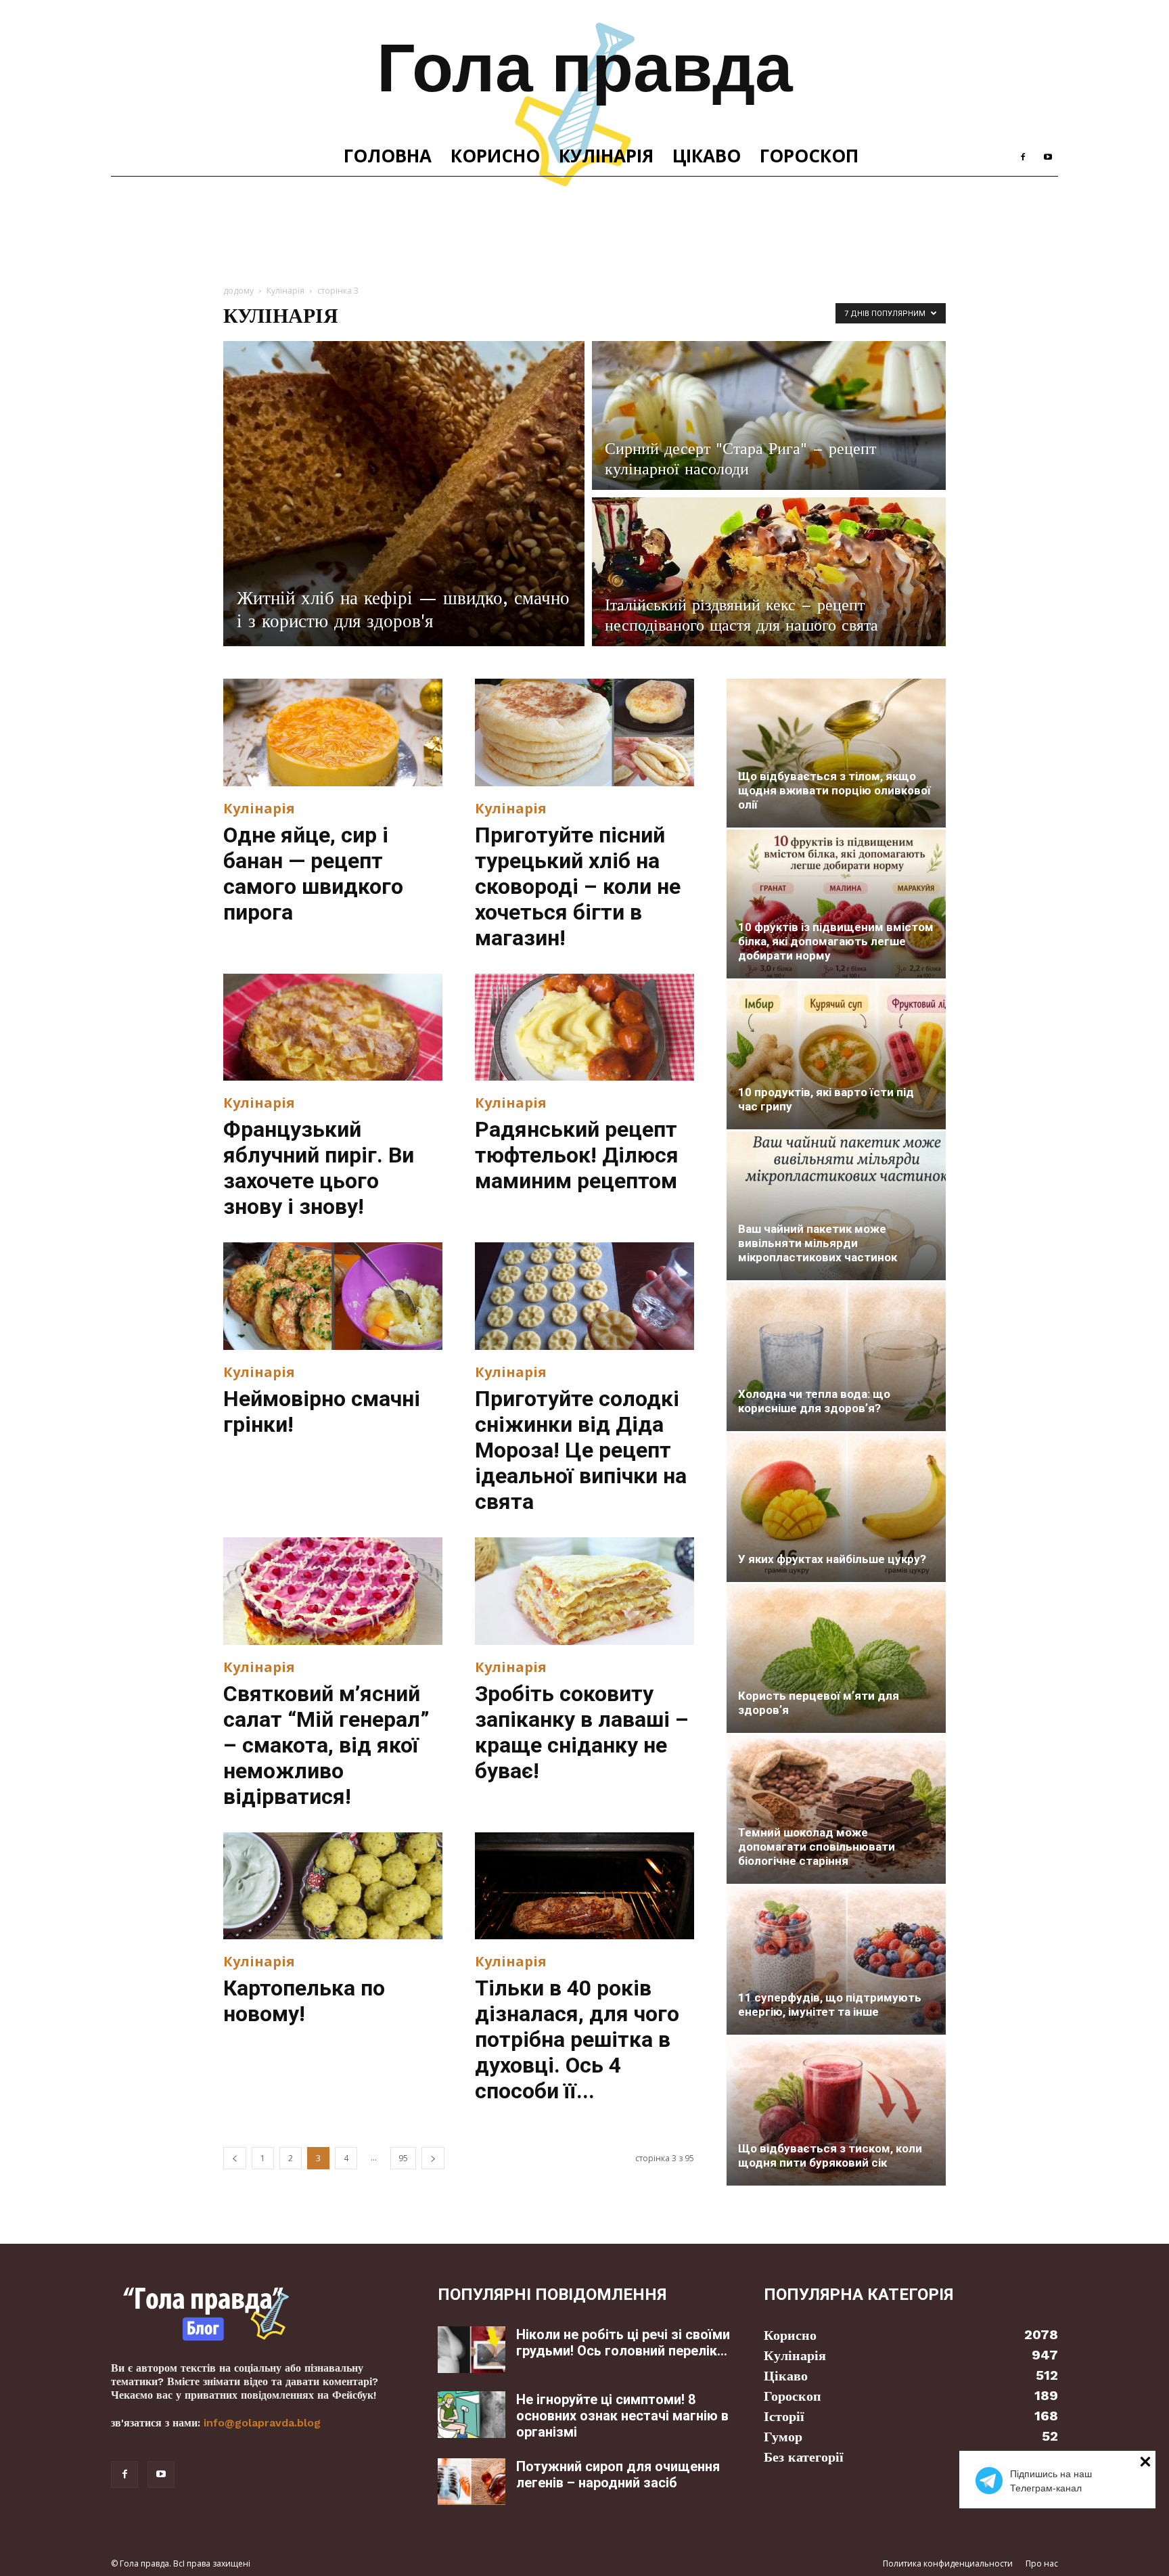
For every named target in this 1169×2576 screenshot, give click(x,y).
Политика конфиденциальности (948, 2563)
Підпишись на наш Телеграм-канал (1051, 2481)
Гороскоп (809, 156)
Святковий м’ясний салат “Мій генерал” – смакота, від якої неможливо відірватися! (326, 1745)
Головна (388, 156)
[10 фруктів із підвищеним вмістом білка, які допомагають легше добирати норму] (836, 904)
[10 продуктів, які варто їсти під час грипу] (836, 1055)
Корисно (495, 156)
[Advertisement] (584, 223)
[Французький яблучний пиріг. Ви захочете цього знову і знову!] (333, 1027)
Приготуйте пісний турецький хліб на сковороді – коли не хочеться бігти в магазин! (578, 886)
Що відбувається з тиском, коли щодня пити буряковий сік (830, 2155)
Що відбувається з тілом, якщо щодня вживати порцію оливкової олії (834, 790)
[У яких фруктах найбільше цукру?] (836, 1508)
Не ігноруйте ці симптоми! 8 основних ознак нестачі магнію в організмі (622, 2416)
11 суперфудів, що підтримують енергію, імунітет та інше (830, 2005)
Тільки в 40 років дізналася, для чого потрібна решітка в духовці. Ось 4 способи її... (577, 2039)
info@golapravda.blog (262, 2423)
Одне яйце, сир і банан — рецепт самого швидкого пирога (313, 874)
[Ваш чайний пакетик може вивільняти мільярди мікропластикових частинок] (836, 1206)
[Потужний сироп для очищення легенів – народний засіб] (472, 2482)
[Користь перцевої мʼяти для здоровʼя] (836, 1658)
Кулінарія (606, 156)
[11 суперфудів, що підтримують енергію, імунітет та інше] (836, 1960)
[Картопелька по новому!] (333, 1886)
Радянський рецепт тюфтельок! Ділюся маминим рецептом (577, 1155)
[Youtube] (1048, 156)
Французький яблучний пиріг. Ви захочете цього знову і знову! (319, 1168)
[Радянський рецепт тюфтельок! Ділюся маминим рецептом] (584, 1027)
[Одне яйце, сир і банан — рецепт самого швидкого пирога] (333, 732)
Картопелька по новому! (304, 2001)
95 (403, 2158)
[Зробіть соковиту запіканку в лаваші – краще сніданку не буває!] (584, 1591)
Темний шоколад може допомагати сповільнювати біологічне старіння (817, 1847)
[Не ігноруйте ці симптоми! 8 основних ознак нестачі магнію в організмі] (472, 2415)
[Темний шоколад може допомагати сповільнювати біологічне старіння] (836, 1809)
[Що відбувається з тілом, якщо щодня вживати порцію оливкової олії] (836, 753)
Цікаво (707, 156)
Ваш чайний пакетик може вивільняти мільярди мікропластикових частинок (818, 1243)
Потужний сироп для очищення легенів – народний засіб (618, 2475)
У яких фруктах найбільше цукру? (832, 1559)
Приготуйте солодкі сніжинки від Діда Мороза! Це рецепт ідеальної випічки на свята (581, 1450)
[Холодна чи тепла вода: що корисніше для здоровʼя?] (836, 1357)
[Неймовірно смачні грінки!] (333, 1296)
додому (238, 291)
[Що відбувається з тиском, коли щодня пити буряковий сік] (836, 2111)
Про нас (1042, 2563)
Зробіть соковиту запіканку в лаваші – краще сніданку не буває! (582, 1732)
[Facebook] (1023, 156)
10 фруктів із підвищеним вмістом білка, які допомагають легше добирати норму (836, 941)
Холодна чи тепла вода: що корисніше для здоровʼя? (814, 1401)
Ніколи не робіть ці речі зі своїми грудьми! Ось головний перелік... (623, 2343)
